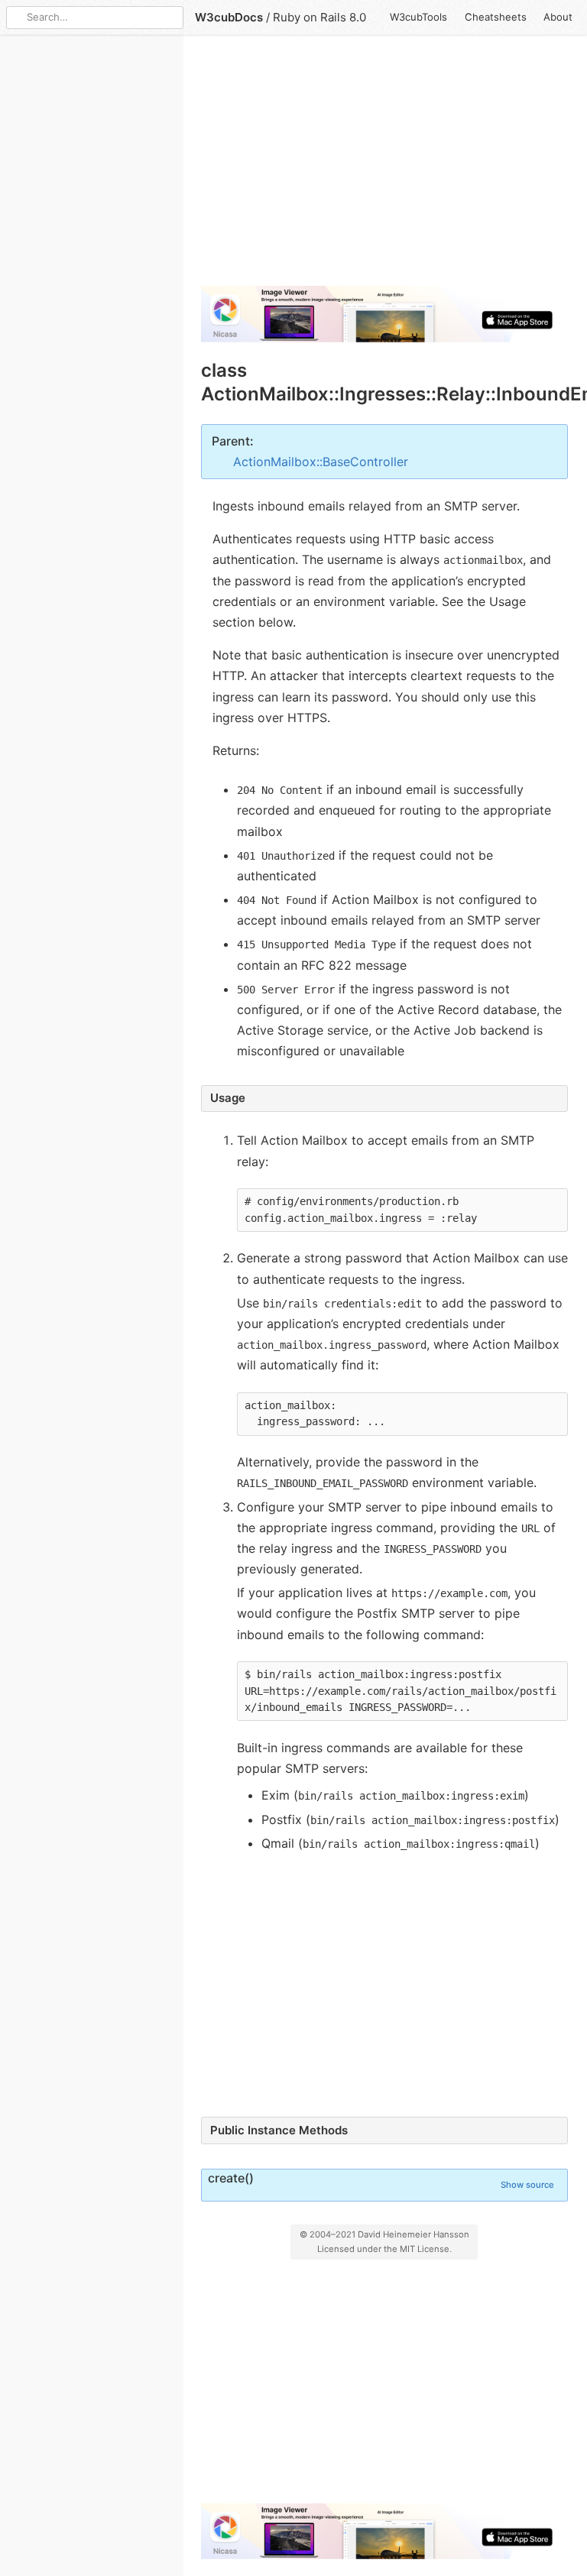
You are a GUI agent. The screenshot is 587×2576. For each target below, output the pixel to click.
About (558, 17)
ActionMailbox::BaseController (321, 462)
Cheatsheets (496, 17)
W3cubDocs (229, 17)
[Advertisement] (384, 167)
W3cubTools (418, 17)
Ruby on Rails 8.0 (319, 17)
